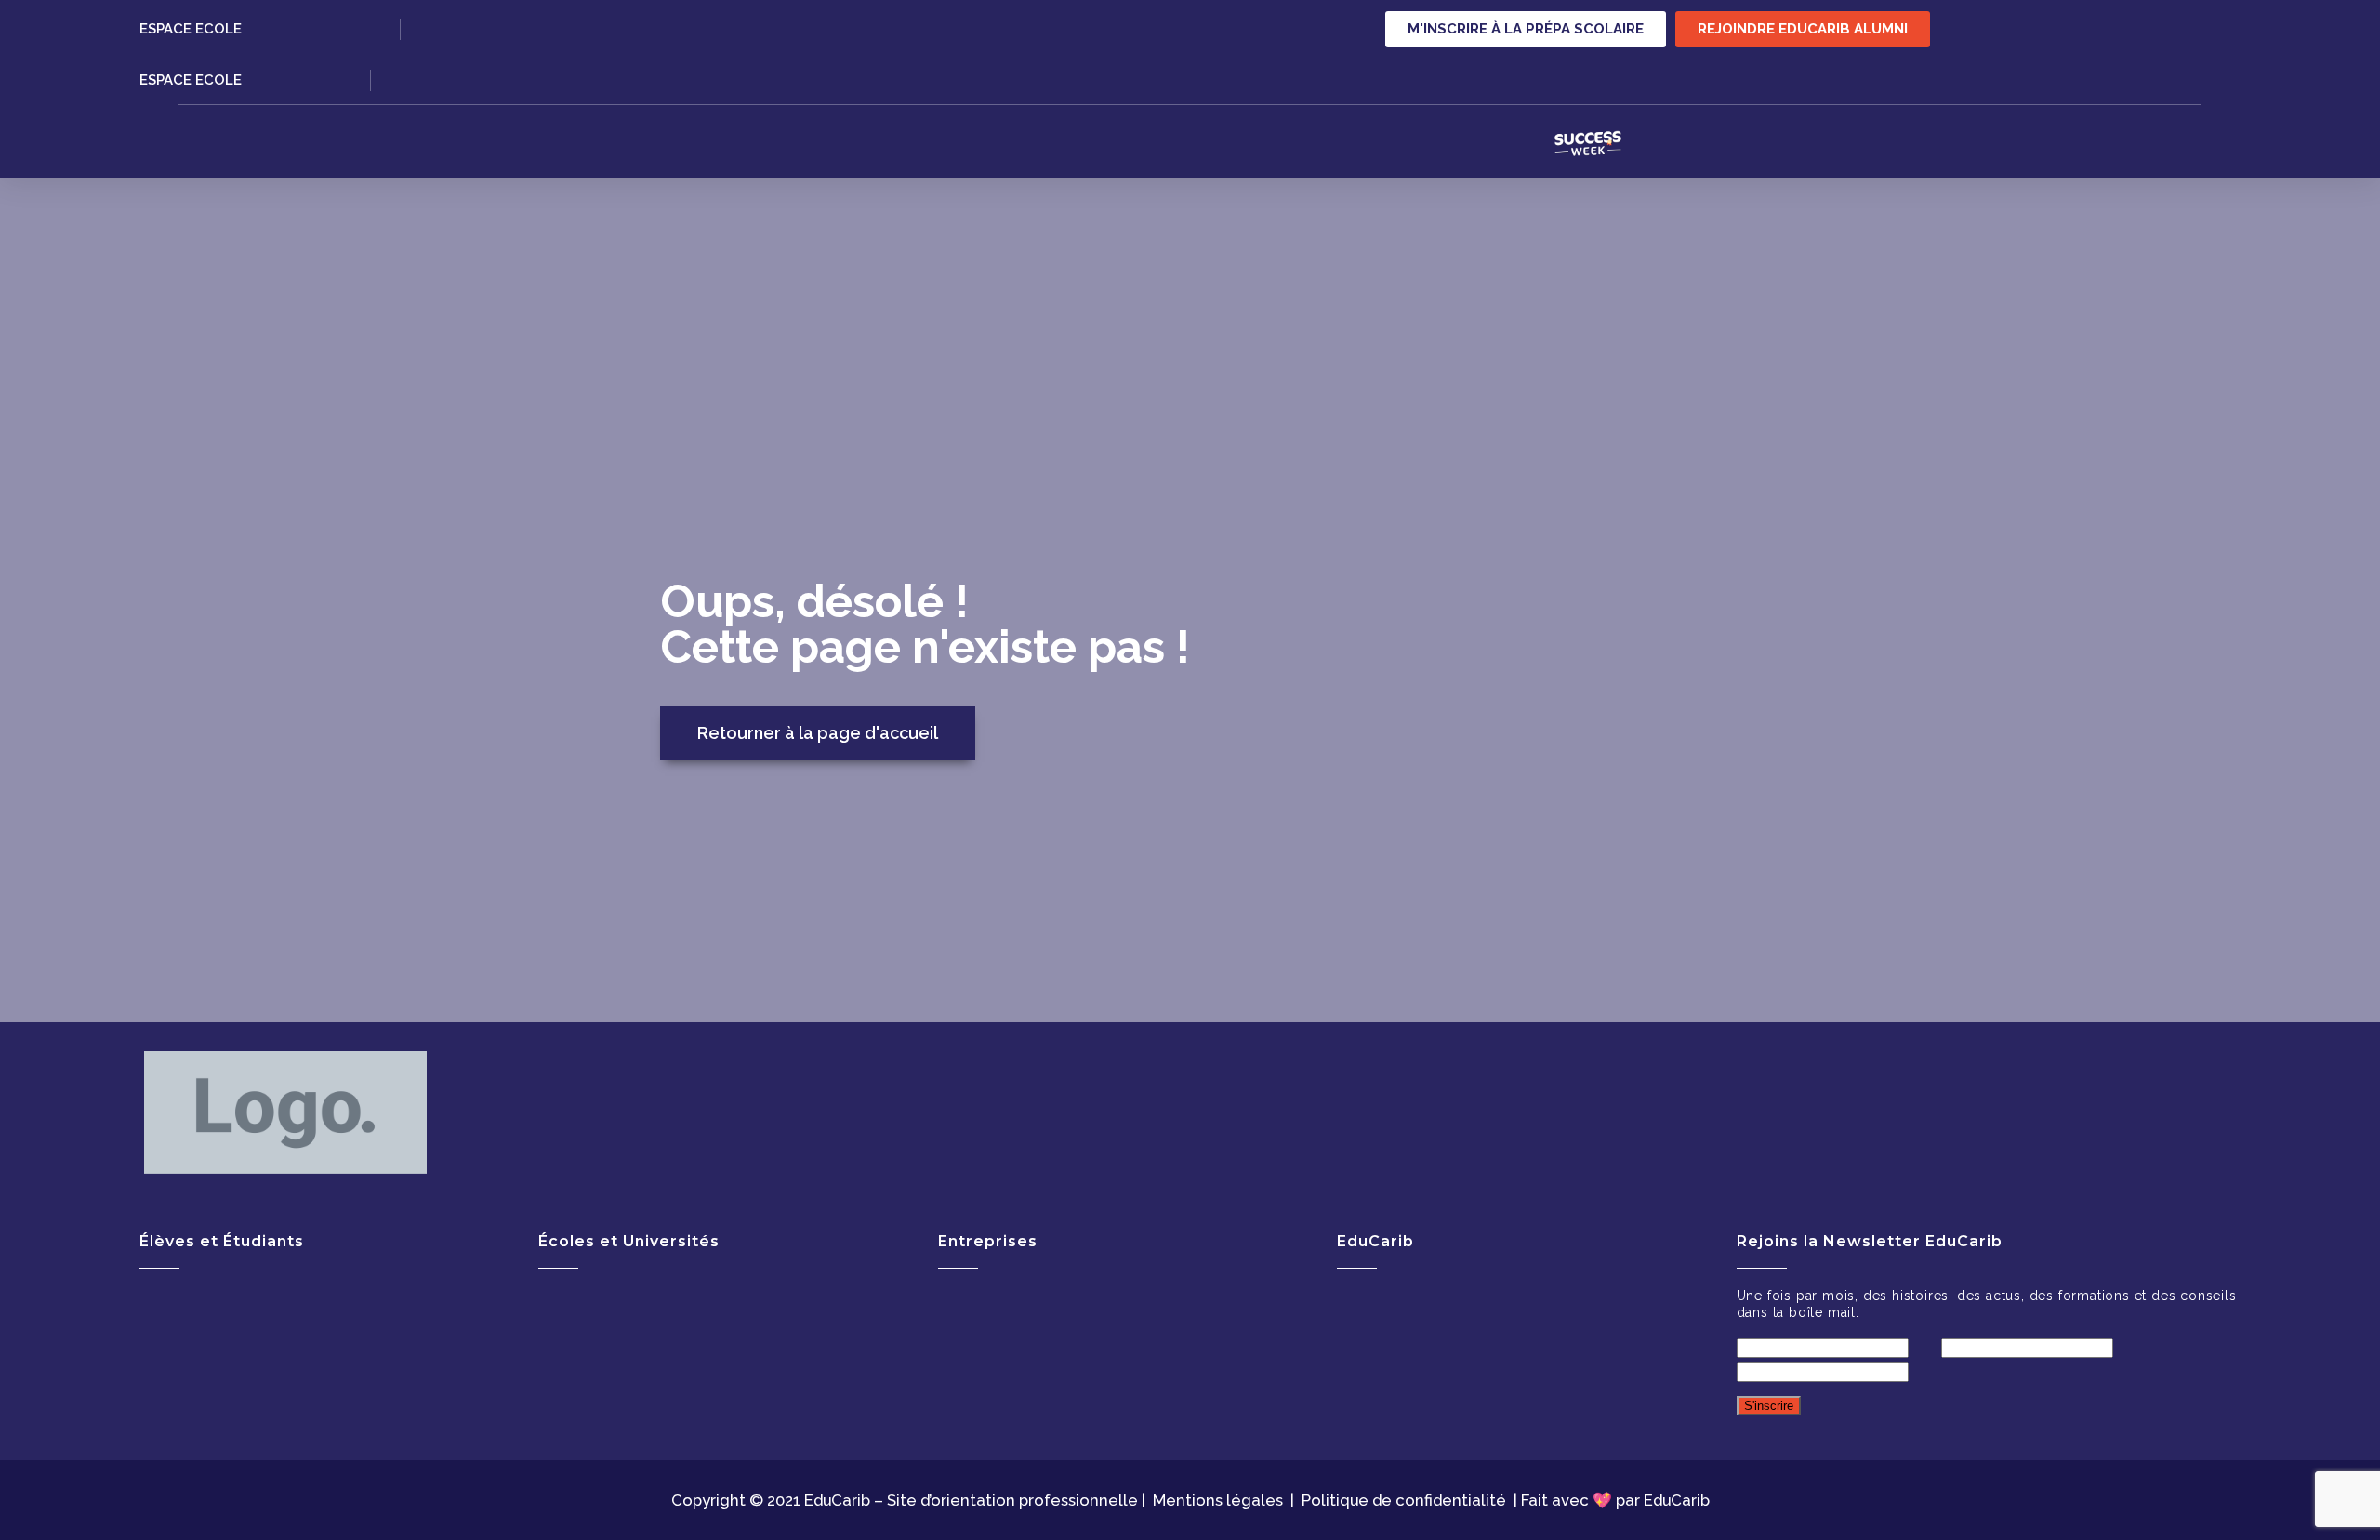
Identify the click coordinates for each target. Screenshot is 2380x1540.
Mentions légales (1218, 1500)
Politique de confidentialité (1404, 1500)
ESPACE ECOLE (191, 29)
